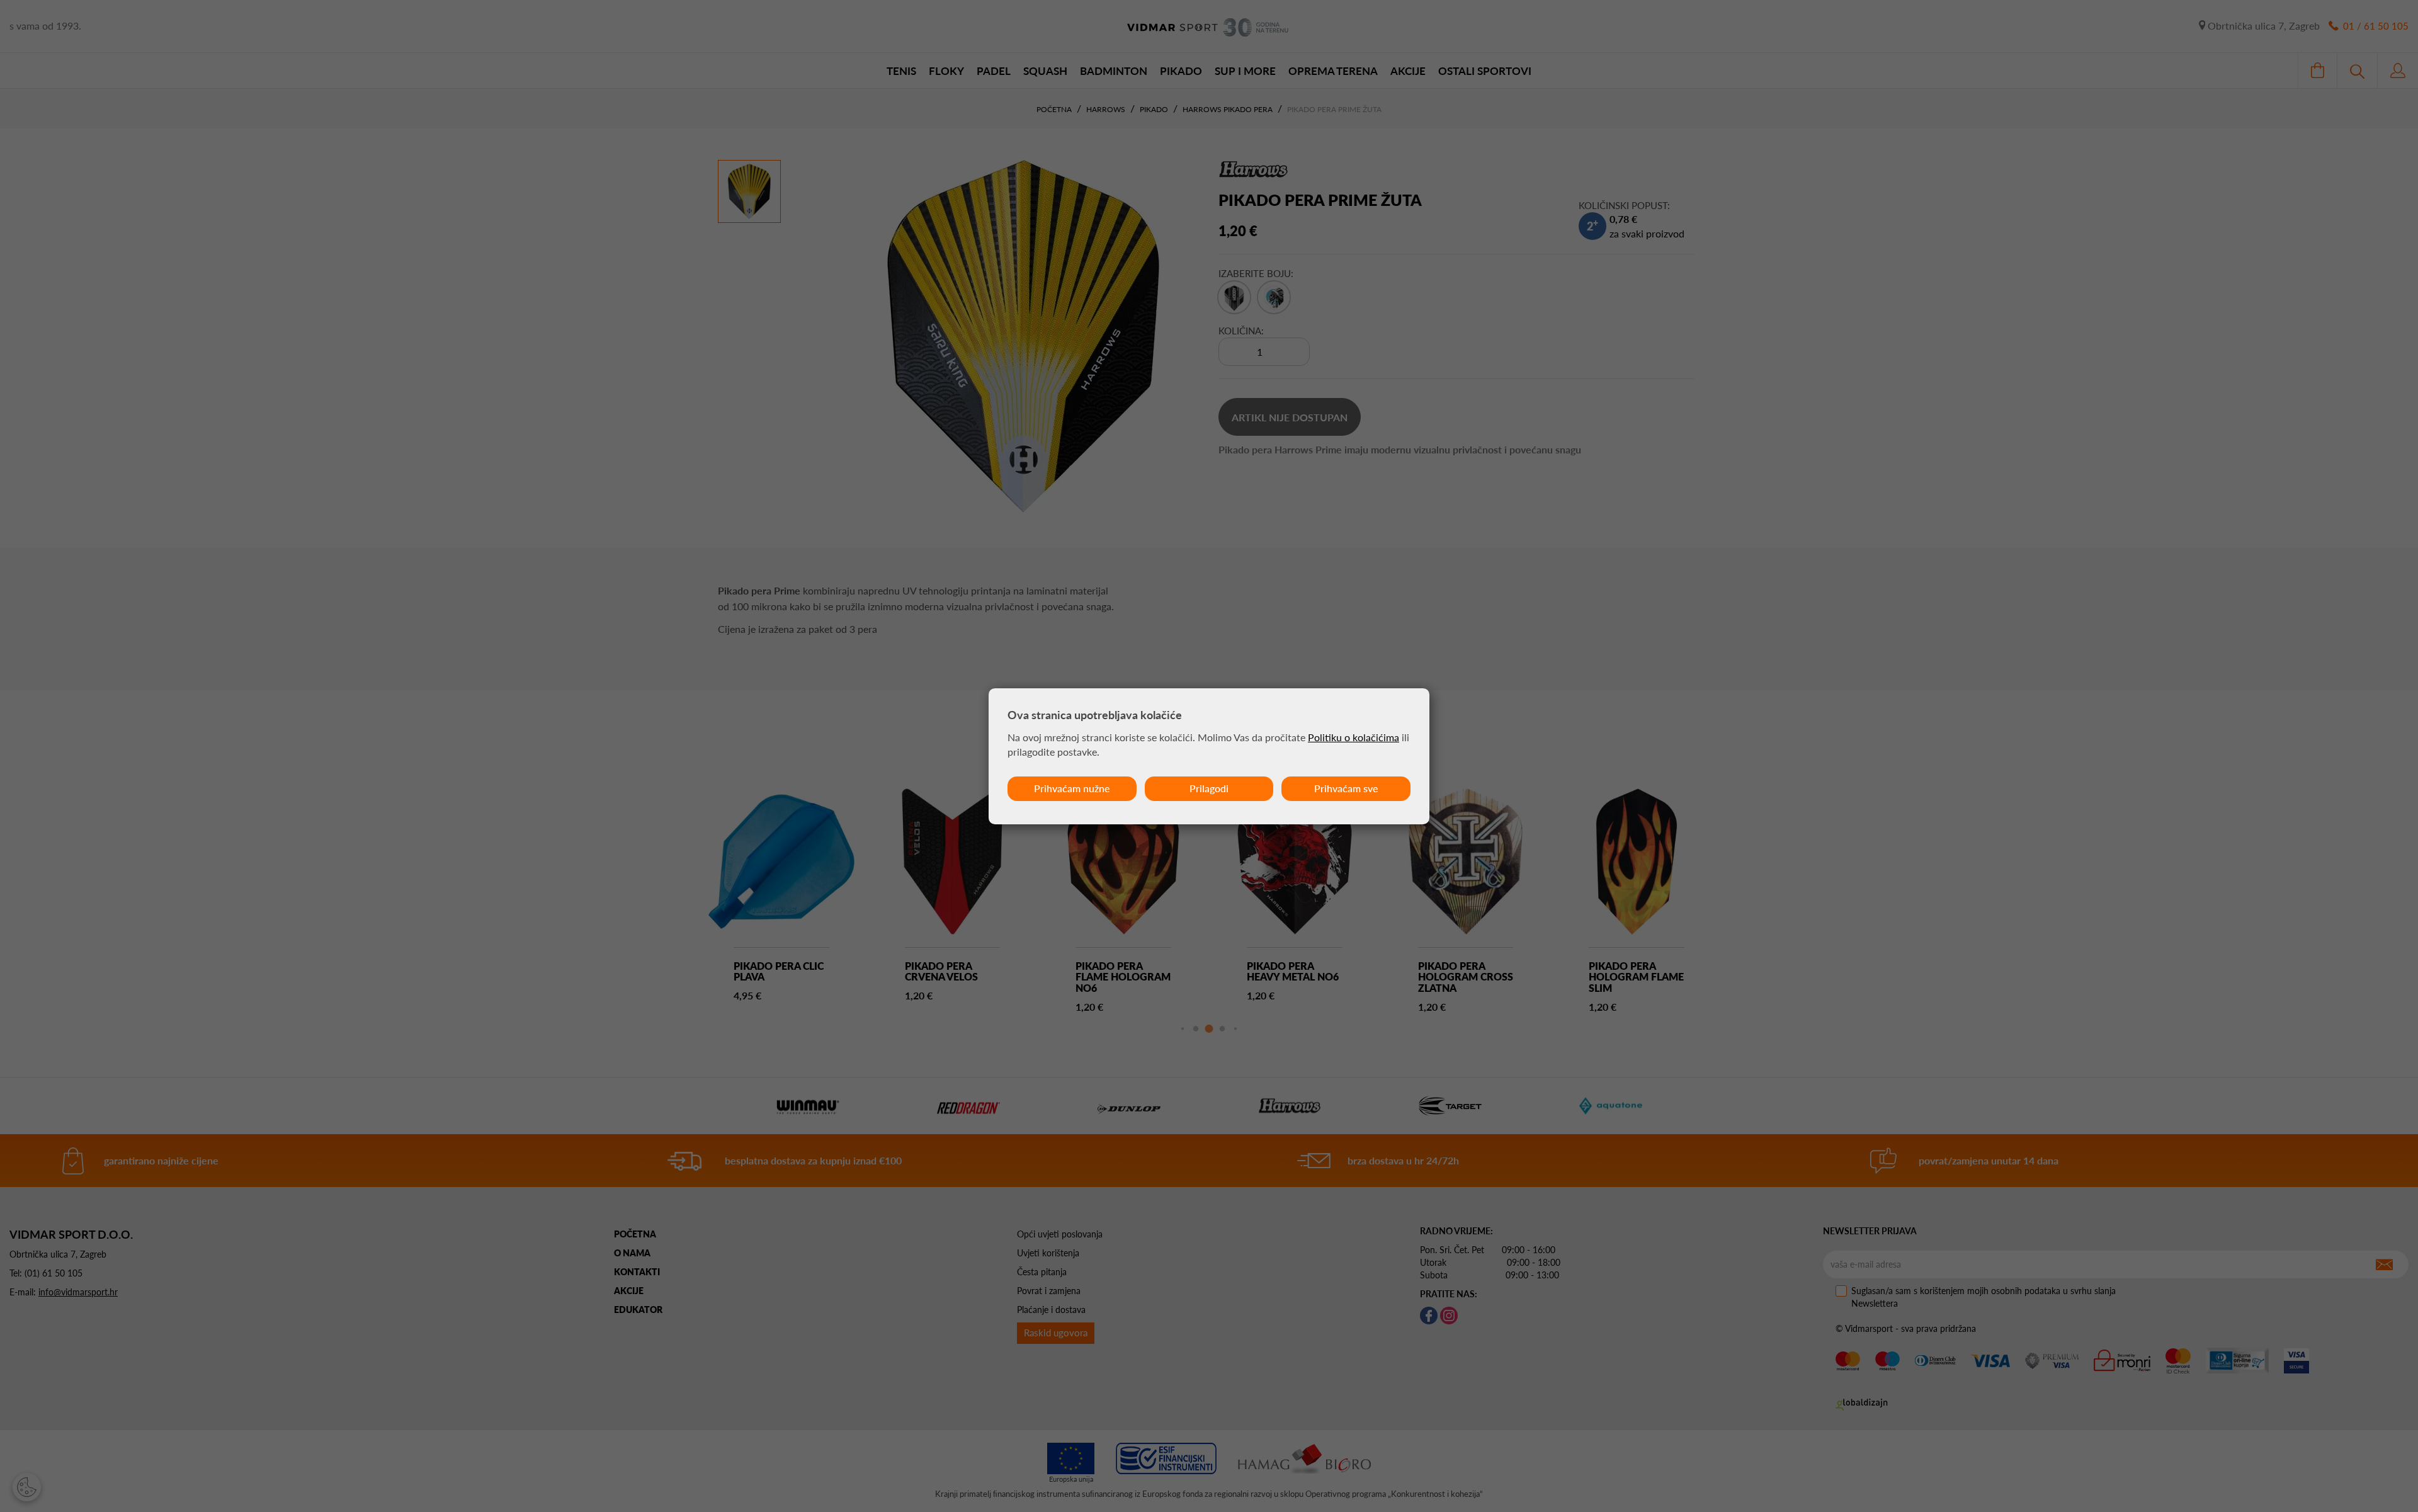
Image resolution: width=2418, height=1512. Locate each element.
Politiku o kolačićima (1354, 737)
